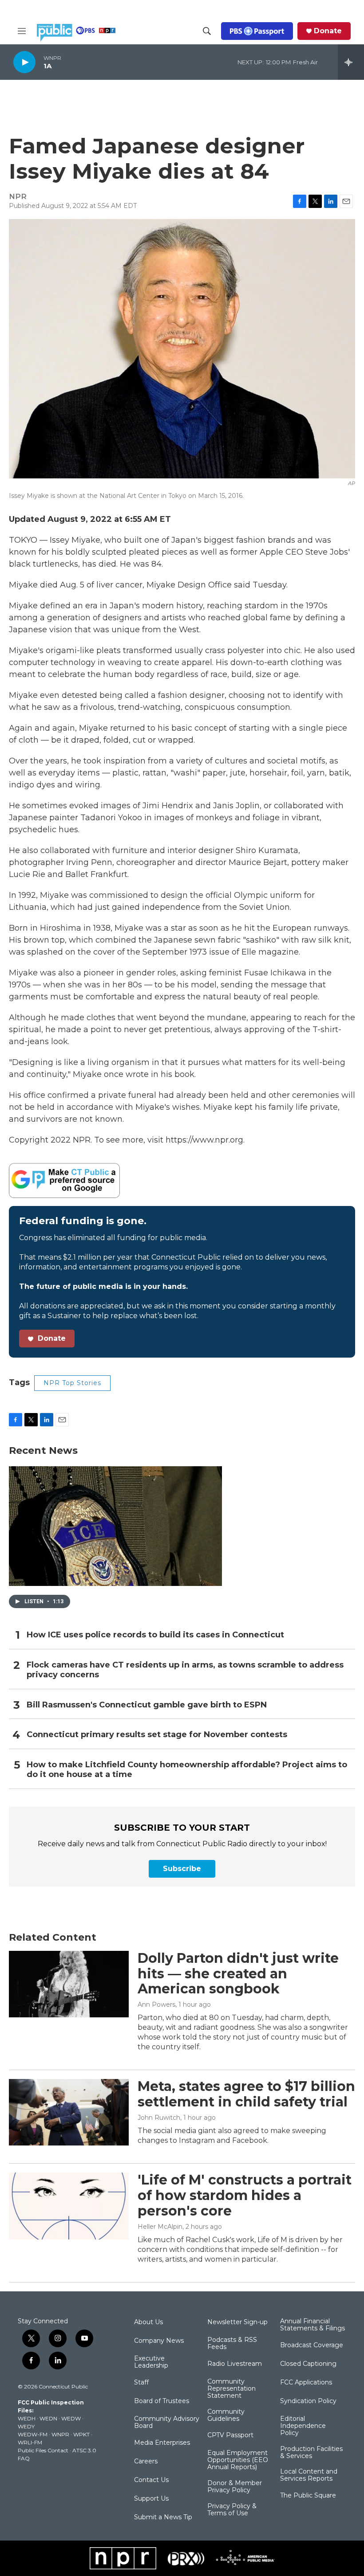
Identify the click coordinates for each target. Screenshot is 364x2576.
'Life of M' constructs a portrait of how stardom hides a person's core (245, 2195)
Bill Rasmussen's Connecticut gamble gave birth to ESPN (147, 1705)
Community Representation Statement (231, 2389)
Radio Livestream (235, 2364)
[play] (24, 62)
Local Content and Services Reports (309, 2475)
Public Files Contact (43, 2450)
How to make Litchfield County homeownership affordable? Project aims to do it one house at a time (187, 1770)
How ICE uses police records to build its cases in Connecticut (155, 1635)
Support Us (151, 2499)
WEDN (48, 2418)
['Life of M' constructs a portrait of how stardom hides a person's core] (69, 2206)
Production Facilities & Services (311, 2453)
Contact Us (151, 2480)
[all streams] (351, 62)
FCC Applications (306, 2383)
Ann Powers (156, 2004)
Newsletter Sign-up (237, 2322)
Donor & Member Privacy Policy (235, 2487)
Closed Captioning (308, 2364)
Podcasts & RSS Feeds (232, 2344)
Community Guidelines (226, 2415)
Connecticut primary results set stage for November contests (157, 1735)
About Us (148, 2322)
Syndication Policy (308, 2401)
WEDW (71, 2418)
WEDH (27, 2418)
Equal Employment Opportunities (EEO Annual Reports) (238, 2460)
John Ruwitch (159, 2118)
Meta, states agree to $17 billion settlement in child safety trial (246, 2094)
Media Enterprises (162, 2443)
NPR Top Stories (72, 1383)
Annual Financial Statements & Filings (313, 2325)
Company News (159, 2341)
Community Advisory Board (167, 2423)
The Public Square (308, 2496)
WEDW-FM (33, 2434)
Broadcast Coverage (312, 2345)
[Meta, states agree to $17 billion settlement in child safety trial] (69, 2112)
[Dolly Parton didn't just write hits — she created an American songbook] (69, 1984)
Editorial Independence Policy (303, 2426)
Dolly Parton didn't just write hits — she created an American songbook (238, 1974)
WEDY (26, 2426)
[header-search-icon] (207, 31)
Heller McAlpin (160, 2227)
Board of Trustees (162, 2401)
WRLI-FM (30, 2442)
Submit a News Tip (163, 2517)
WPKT (81, 2434)
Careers (146, 2462)
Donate (328, 31)
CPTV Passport (230, 2435)
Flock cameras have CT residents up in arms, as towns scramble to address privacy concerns (185, 1670)
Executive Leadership (151, 2362)
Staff (141, 2383)
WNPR (60, 2434)
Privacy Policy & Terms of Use (232, 2510)
